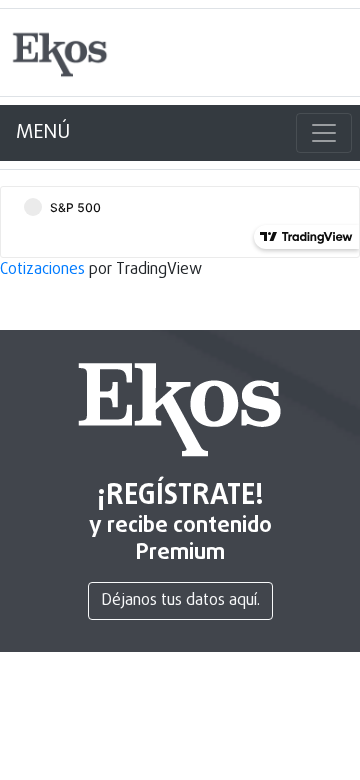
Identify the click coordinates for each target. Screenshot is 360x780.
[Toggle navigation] (324, 133)
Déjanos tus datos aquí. (180, 601)
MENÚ (43, 132)
